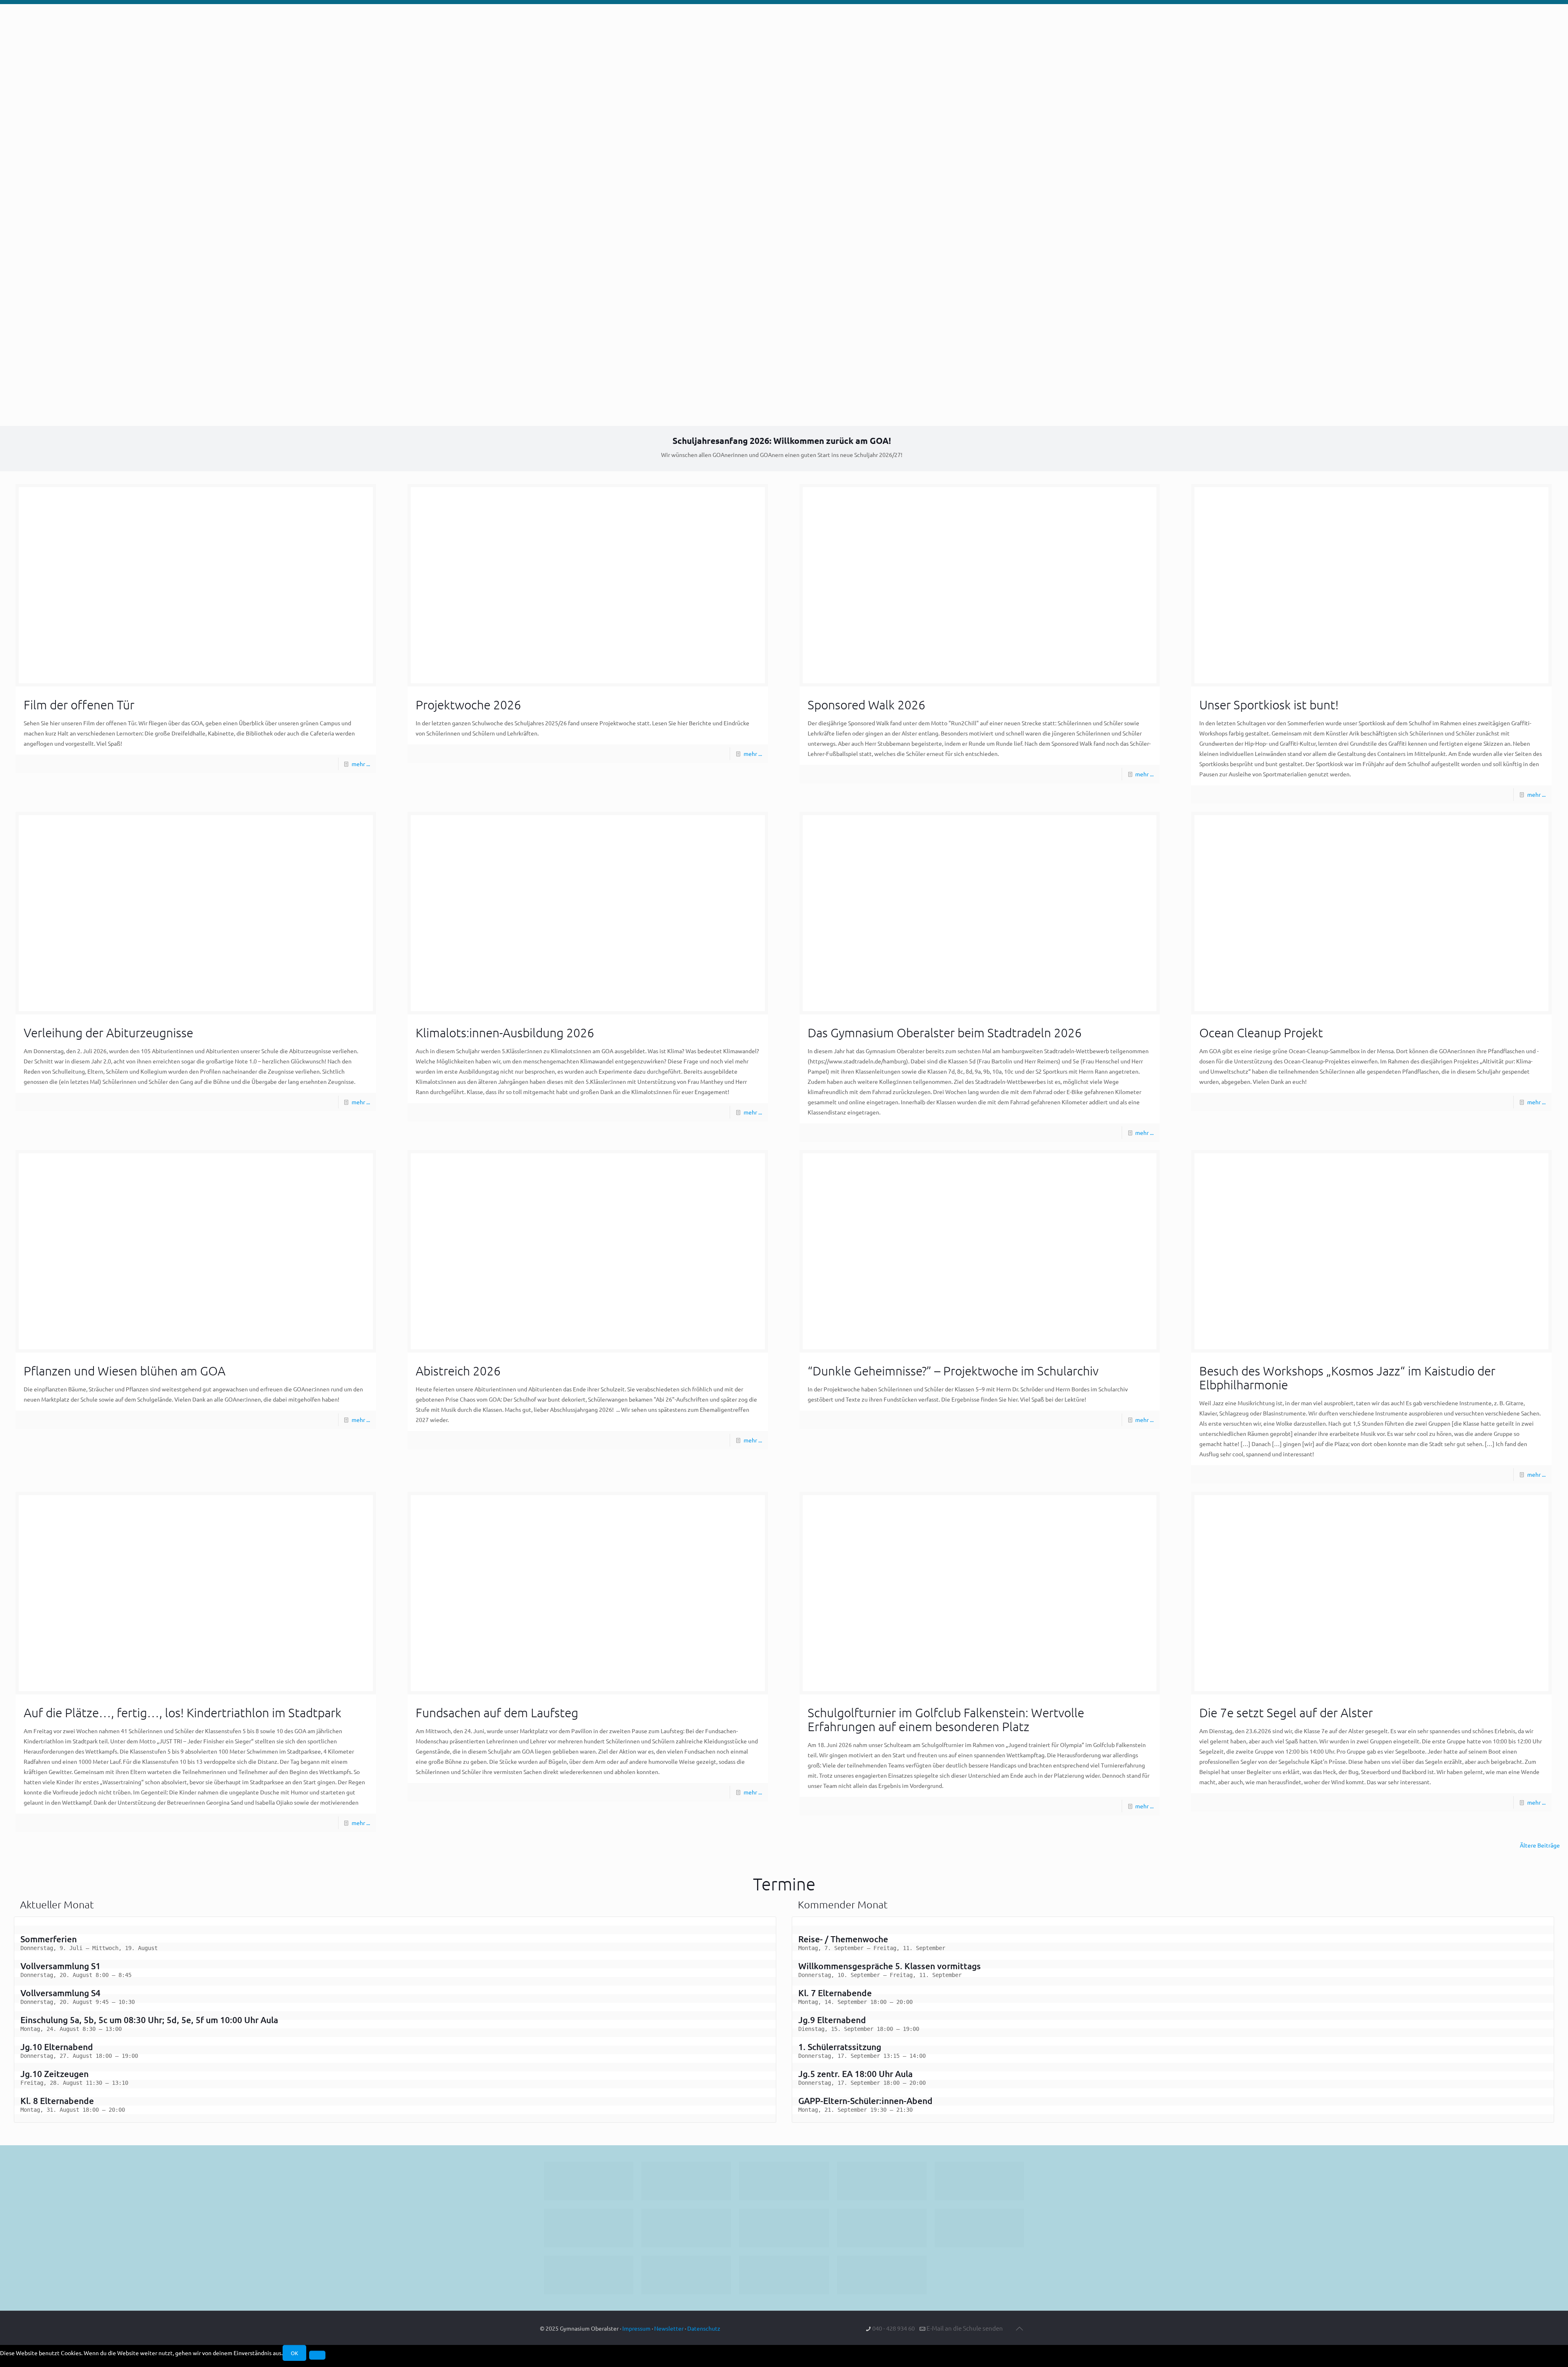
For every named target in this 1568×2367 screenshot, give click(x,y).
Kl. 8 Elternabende (57, 2101)
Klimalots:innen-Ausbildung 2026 (505, 1033)
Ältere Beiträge (1540, 1845)
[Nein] (317, 2355)
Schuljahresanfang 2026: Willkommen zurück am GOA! (782, 440)
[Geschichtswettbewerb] (686, 2275)
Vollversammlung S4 (60, 1993)
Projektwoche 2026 (468, 705)
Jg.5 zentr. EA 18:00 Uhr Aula (855, 2074)
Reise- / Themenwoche (843, 1939)
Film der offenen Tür (79, 705)
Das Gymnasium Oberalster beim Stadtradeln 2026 (945, 1033)
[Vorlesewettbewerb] (979, 2228)
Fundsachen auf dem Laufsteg (497, 1713)
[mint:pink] (979, 2181)
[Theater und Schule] (784, 2228)
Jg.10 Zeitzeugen (55, 2074)
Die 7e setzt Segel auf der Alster (1286, 1713)
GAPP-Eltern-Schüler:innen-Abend (865, 2101)
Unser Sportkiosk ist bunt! (1269, 705)
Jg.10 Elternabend (57, 2047)
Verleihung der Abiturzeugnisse (108, 1033)
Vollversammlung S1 (60, 1966)
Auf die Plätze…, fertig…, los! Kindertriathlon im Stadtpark (183, 1713)
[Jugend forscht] (784, 2275)
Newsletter (669, 2328)
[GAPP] (882, 2228)
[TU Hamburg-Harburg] (686, 2228)
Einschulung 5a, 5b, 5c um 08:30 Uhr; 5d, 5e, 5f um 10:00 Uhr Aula (149, 2020)
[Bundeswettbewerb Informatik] (589, 2181)
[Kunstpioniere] (589, 2275)
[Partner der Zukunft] (882, 2275)
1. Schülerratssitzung (840, 2047)
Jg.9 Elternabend (832, 2020)
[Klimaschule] (882, 2181)
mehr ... (361, 764)
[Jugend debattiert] (686, 2181)
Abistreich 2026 (458, 1371)
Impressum (636, 2328)
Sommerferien (49, 1939)
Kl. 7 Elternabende (835, 1993)
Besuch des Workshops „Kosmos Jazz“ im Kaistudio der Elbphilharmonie (1347, 1378)
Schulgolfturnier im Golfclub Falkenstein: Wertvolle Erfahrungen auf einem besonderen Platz (946, 1720)
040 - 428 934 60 (893, 2328)
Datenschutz (704, 2328)
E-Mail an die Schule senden (965, 2328)
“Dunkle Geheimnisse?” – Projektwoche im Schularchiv (953, 1371)
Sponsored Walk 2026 (866, 705)
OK (294, 2353)
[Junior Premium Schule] (589, 2228)
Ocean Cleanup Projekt (1261, 1033)
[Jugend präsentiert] (784, 2181)
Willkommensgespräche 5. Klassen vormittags (890, 1966)
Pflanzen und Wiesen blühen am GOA (125, 1371)
